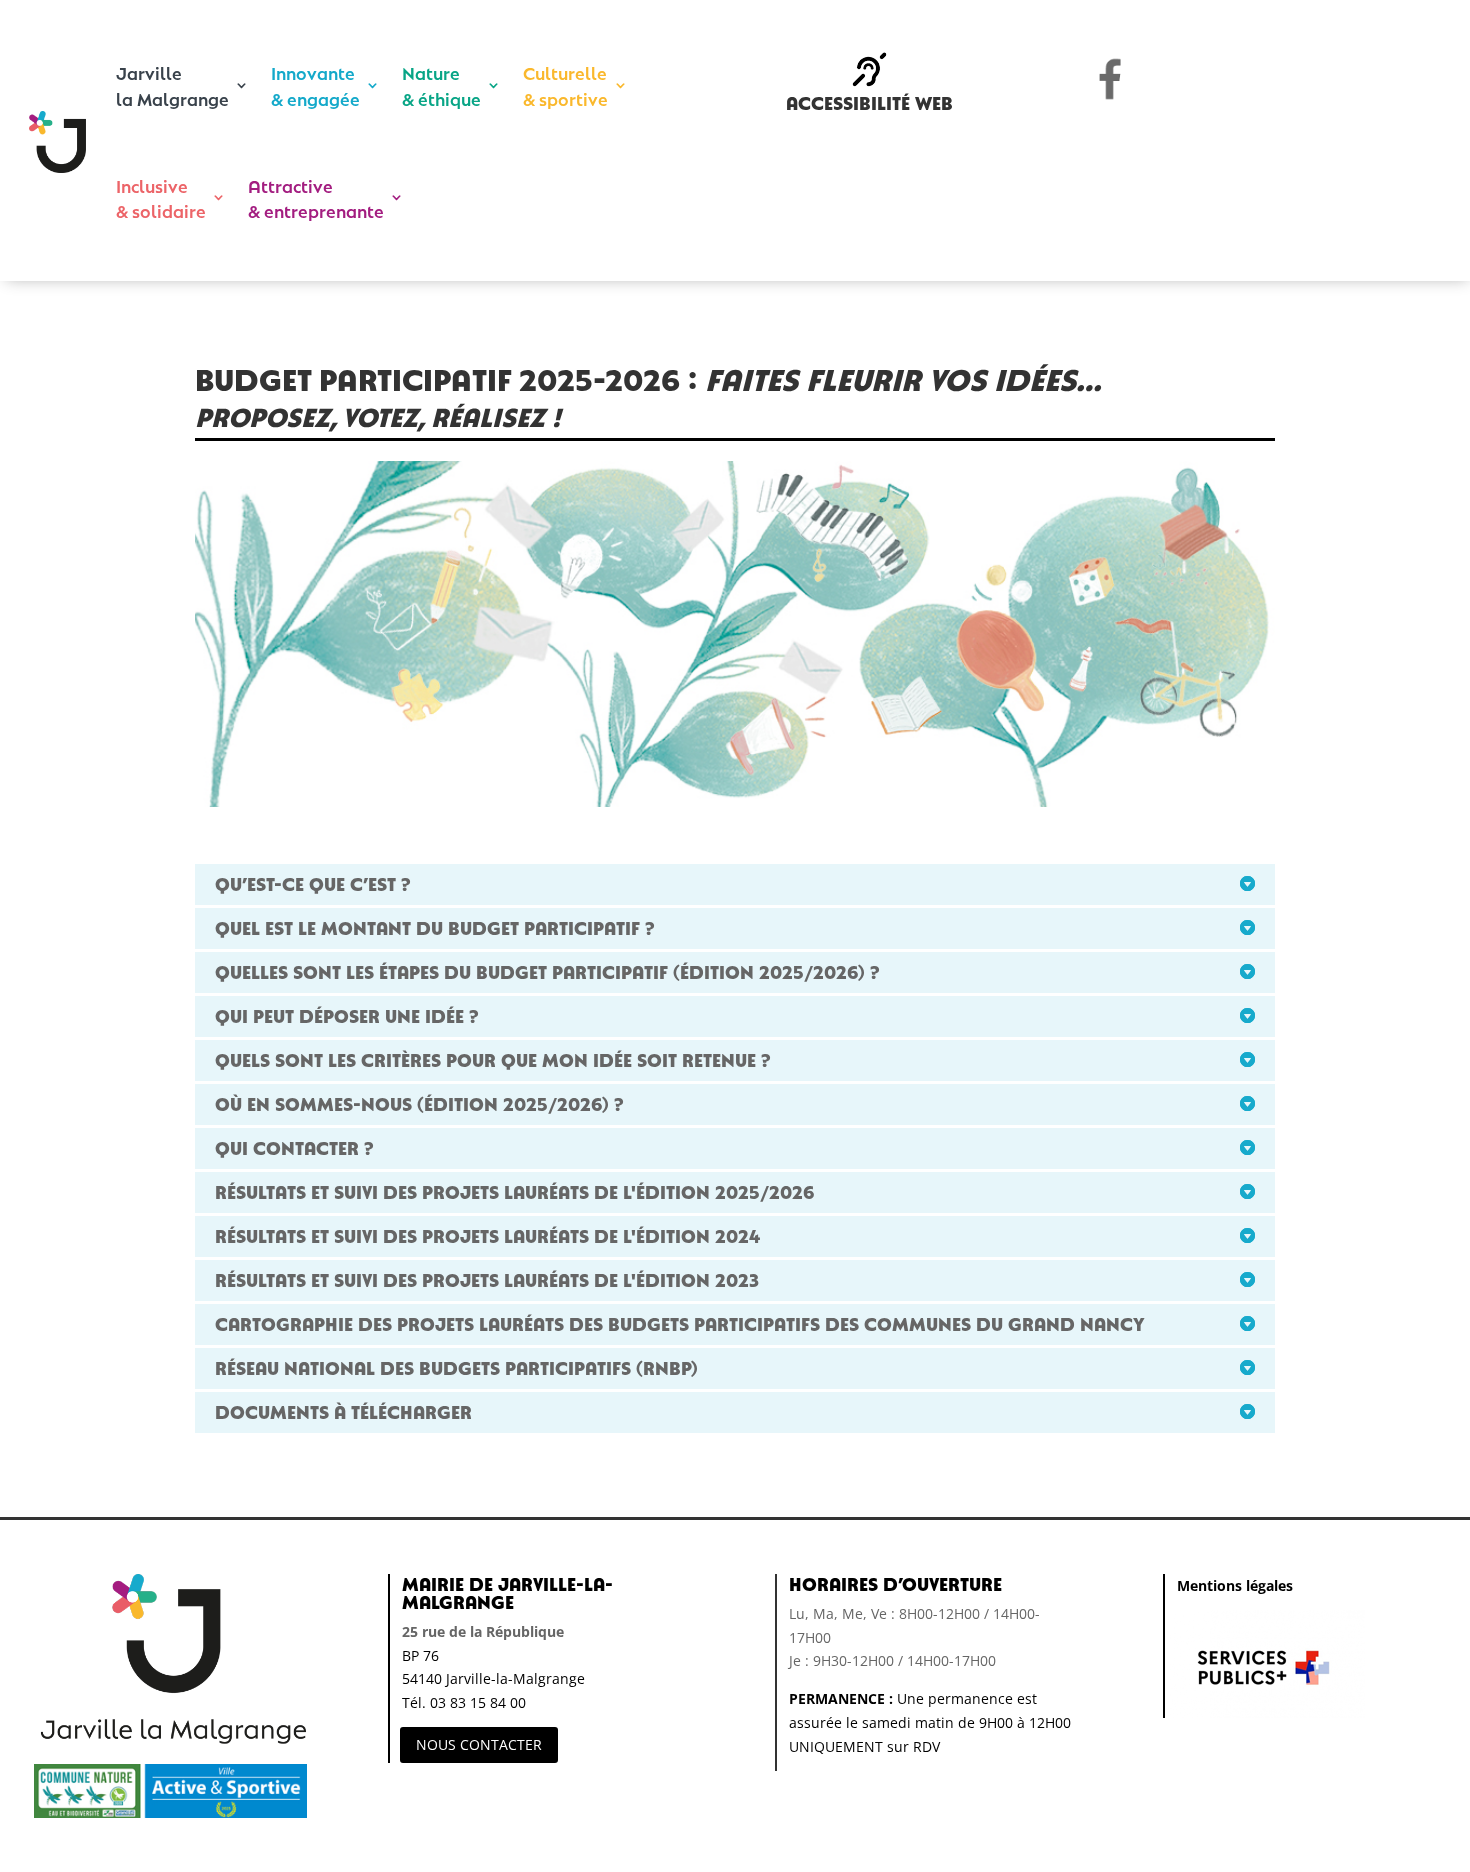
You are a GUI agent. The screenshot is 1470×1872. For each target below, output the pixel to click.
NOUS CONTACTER (479, 1744)
